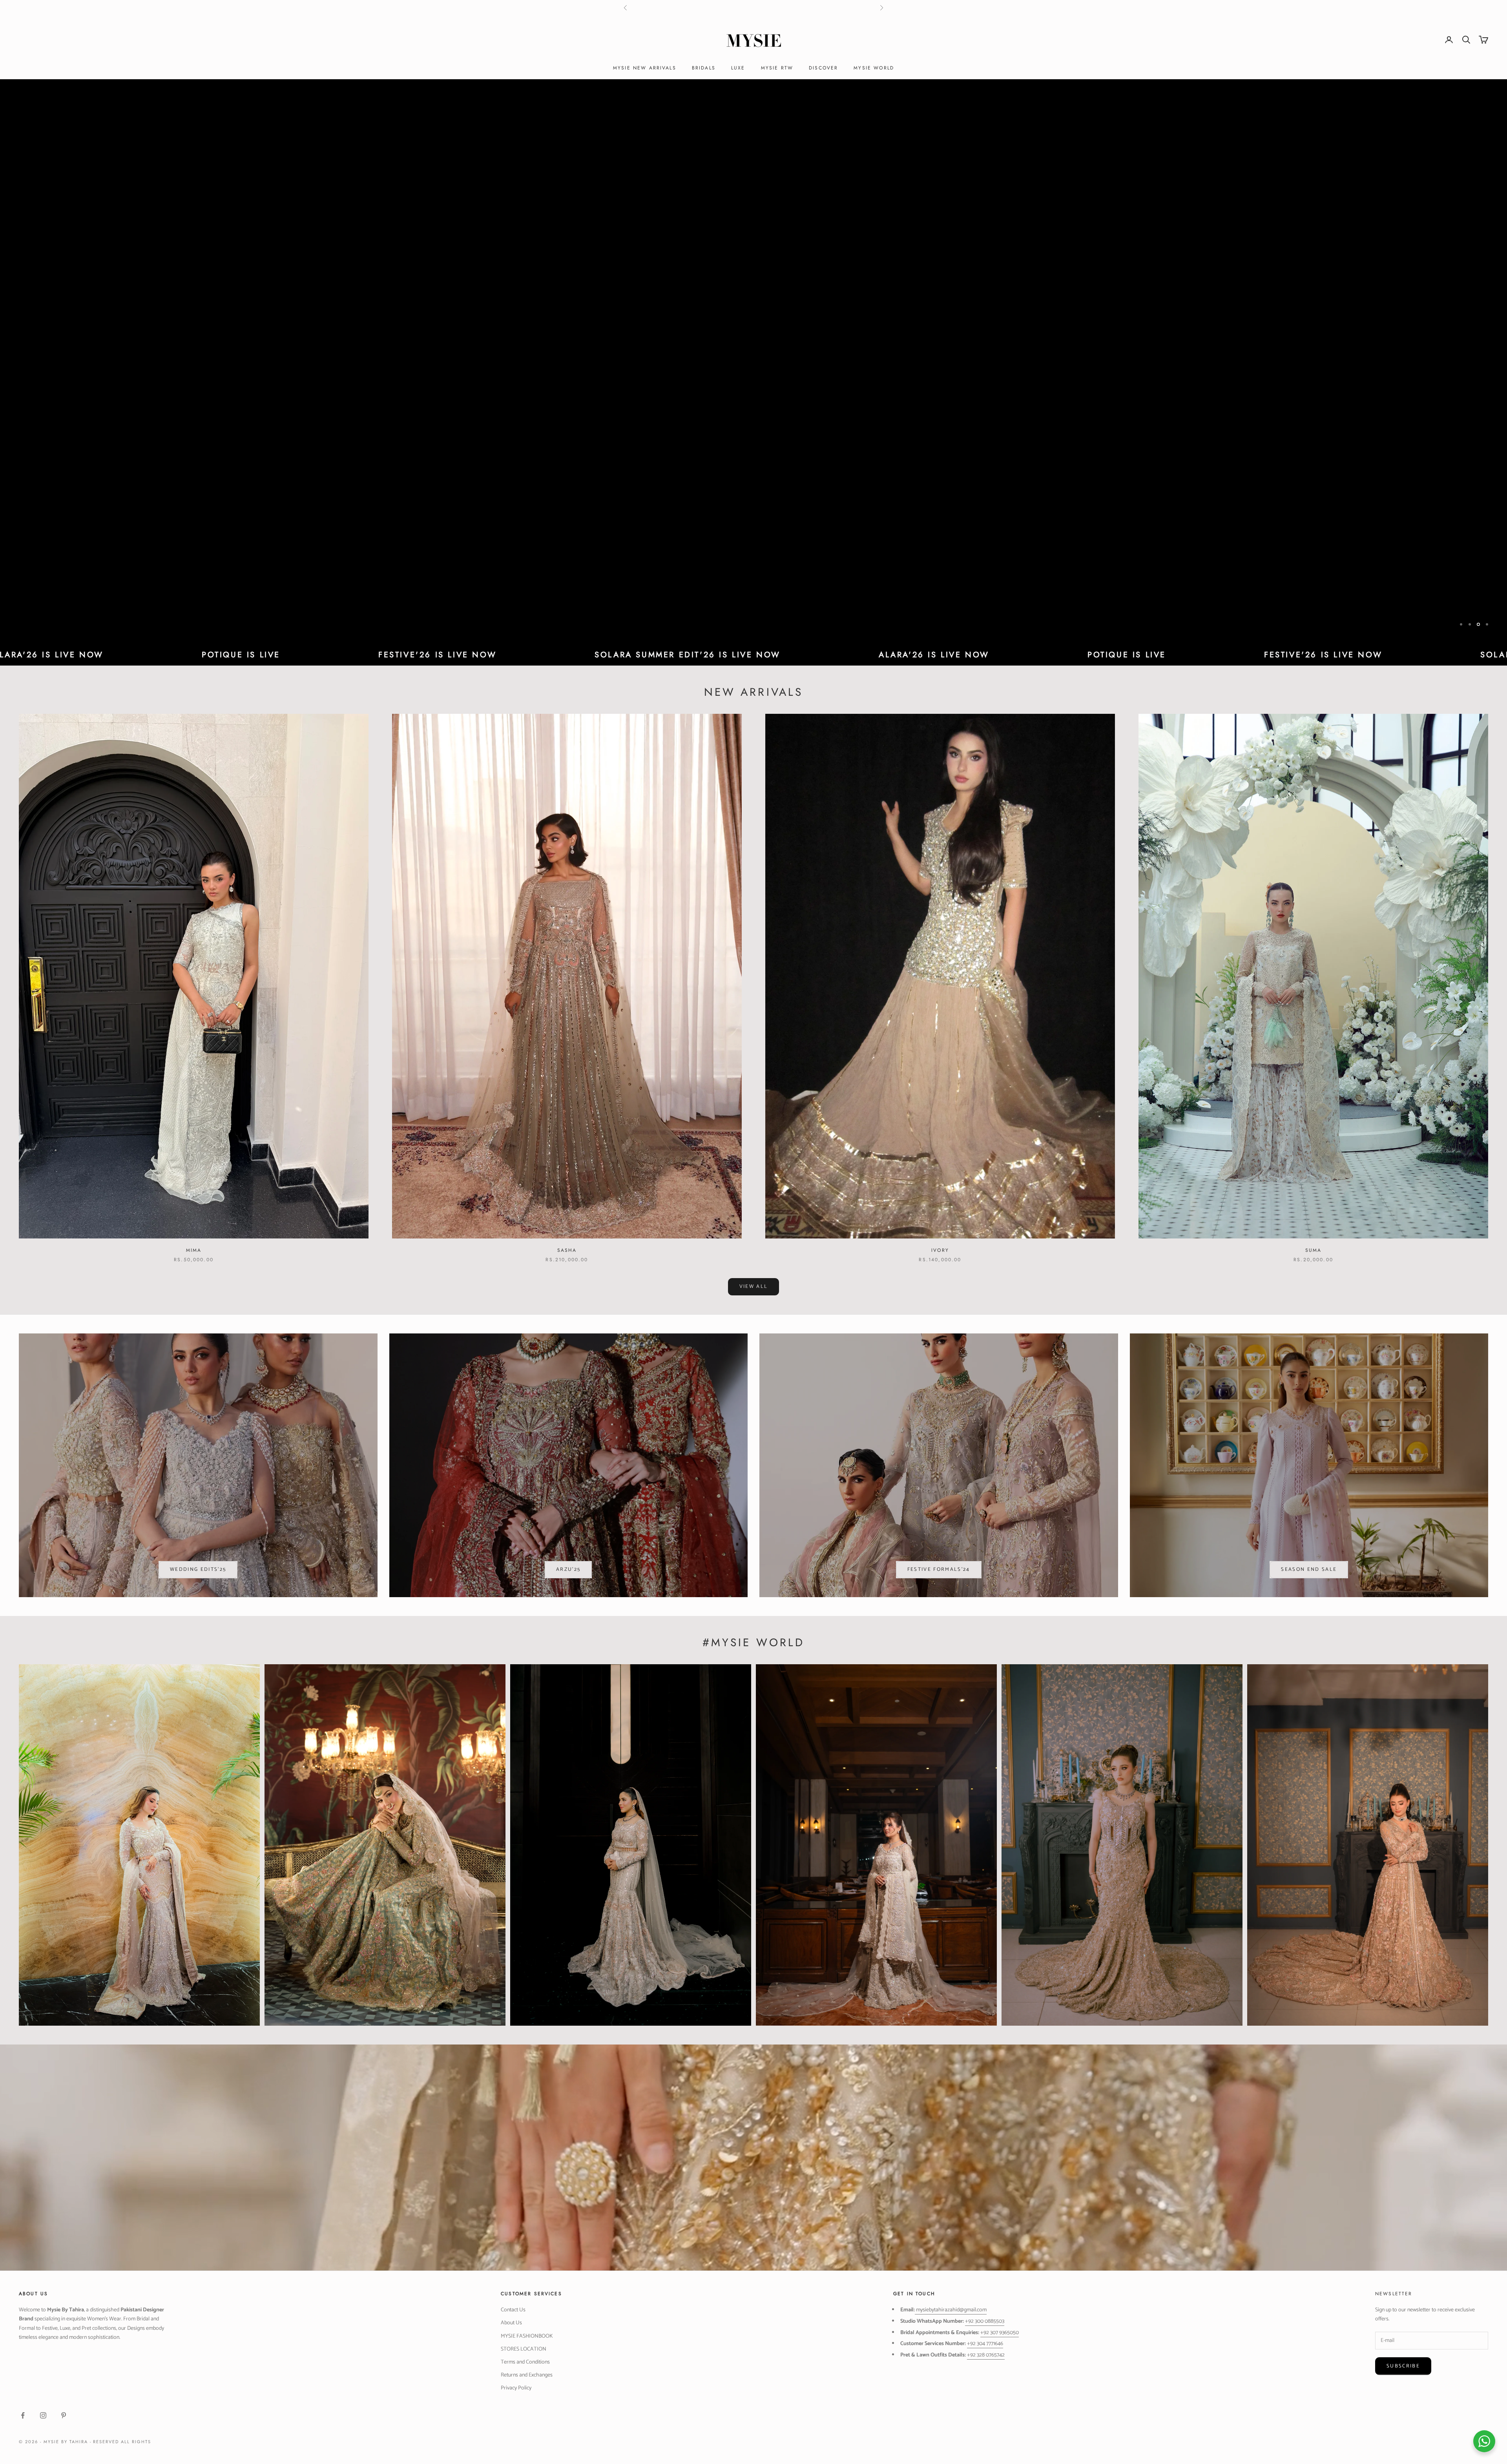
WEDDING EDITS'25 (198, 1569)
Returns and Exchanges (527, 2375)
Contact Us (513, 2310)
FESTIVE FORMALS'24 (939, 1569)
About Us (511, 2323)
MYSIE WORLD (874, 68)
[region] (753, 362)
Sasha (567, 1250)
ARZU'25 (568, 1569)
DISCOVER (823, 68)
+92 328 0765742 (986, 2355)
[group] (753, 362)
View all (754, 1287)
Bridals (704, 68)
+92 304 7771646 (985, 2344)
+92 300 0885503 (985, 2321)
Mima (194, 1250)
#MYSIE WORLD (753, 1642)
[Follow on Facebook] (23, 2415)
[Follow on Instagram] (43, 2415)
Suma (1314, 1250)
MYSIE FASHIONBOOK (527, 2336)
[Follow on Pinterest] (64, 2415)
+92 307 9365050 (1000, 2333)
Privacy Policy (516, 2388)
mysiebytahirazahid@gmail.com (951, 2310)
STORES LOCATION (524, 2349)
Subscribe (1403, 2366)
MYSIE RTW (777, 68)
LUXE (738, 68)
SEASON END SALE (1309, 1569)
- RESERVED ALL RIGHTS (121, 2442)
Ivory (940, 1250)
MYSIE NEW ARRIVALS (645, 68)
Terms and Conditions (525, 2362)
